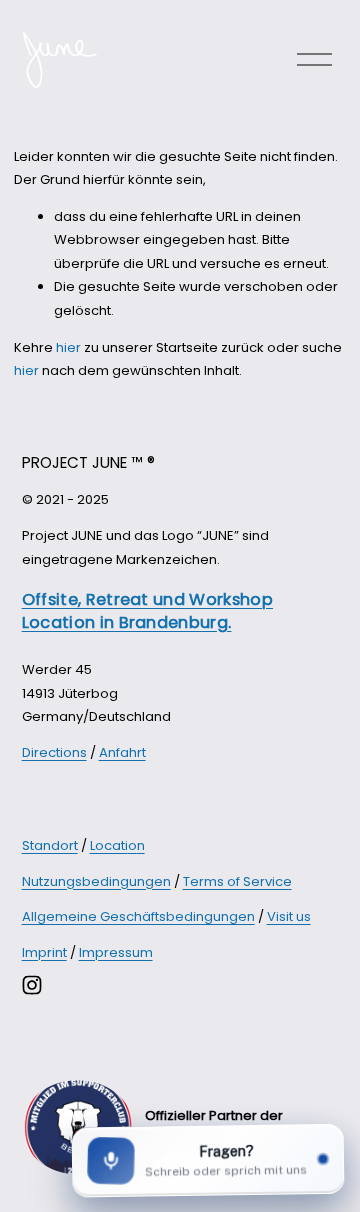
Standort (50, 845)
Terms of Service (237, 881)
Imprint (44, 952)
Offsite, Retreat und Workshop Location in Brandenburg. (147, 611)
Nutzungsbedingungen (96, 881)
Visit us (289, 916)
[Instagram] (32, 985)
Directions (54, 752)
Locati (109, 845)
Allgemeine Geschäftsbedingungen (138, 916)
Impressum (116, 952)
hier (68, 347)
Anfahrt (122, 752)
